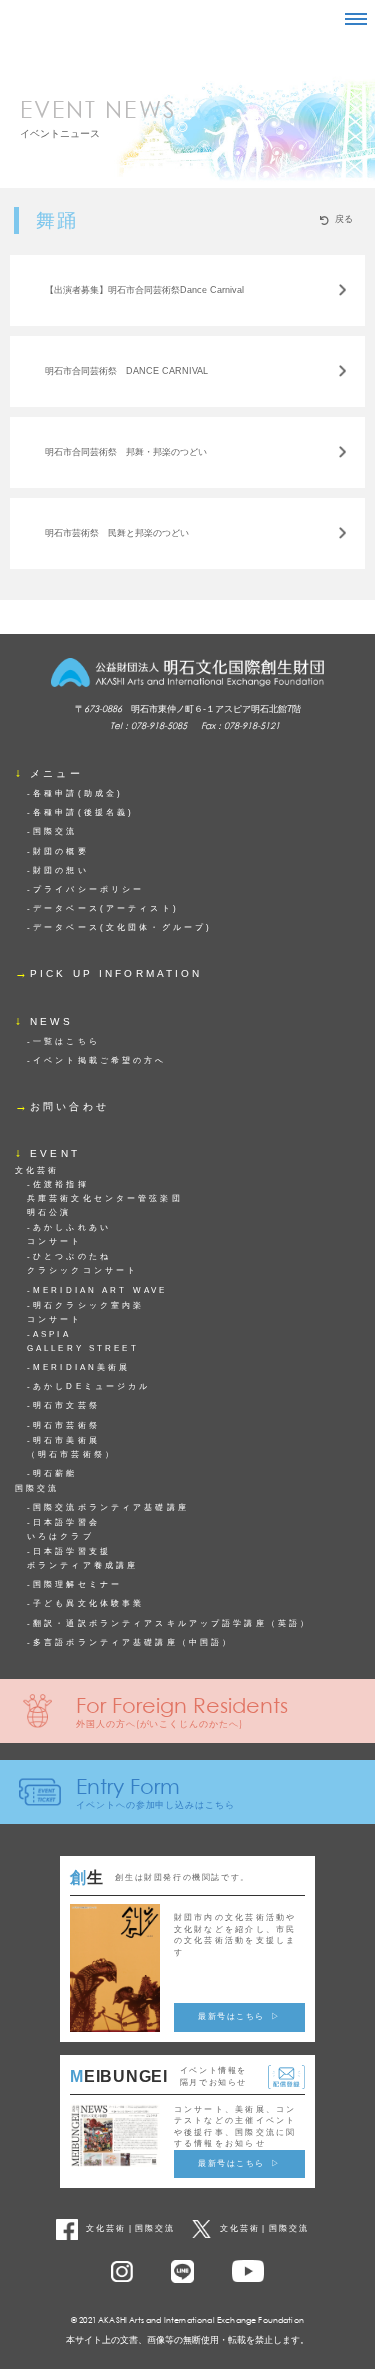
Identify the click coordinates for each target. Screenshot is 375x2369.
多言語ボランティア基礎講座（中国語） (133, 1642)
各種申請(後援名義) (83, 812)
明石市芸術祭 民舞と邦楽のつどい (117, 533)
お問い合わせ (69, 1106)
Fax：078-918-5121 (240, 725)
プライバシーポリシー (88, 889)
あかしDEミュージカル (91, 1386)
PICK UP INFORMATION (116, 973)
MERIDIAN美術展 (81, 1367)
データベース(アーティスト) (106, 908)
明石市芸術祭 (66, 1425)
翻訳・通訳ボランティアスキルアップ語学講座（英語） (172, 1623)
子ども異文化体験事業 (88, 1603)
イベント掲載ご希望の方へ (99, 1060)
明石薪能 (55, 1473)
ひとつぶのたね (82, 1263)
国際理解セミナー (77, 1584)
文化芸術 (106, 2228)
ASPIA (83, 1341)
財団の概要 (61, 851)
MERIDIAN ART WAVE (100, 1290)
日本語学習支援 (82, 1558)
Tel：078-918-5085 (148, 725)
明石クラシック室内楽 (85, 1312)
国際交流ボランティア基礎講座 (111, 1507)
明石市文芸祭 (66, 1405)
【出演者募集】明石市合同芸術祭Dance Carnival (144, 290)
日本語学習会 (63, 1529)
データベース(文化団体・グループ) (122, 927)
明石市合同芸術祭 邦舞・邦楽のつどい (126, 452)
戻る (344, 219)
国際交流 (55, 831)
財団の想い (61, 870)
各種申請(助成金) (78, 793)
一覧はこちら (66, 1041)
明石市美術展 (71, 1447)
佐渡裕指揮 (105, 1198)
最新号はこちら (231, 2016)
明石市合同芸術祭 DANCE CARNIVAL (126, 371)
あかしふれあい (69, 1234)
